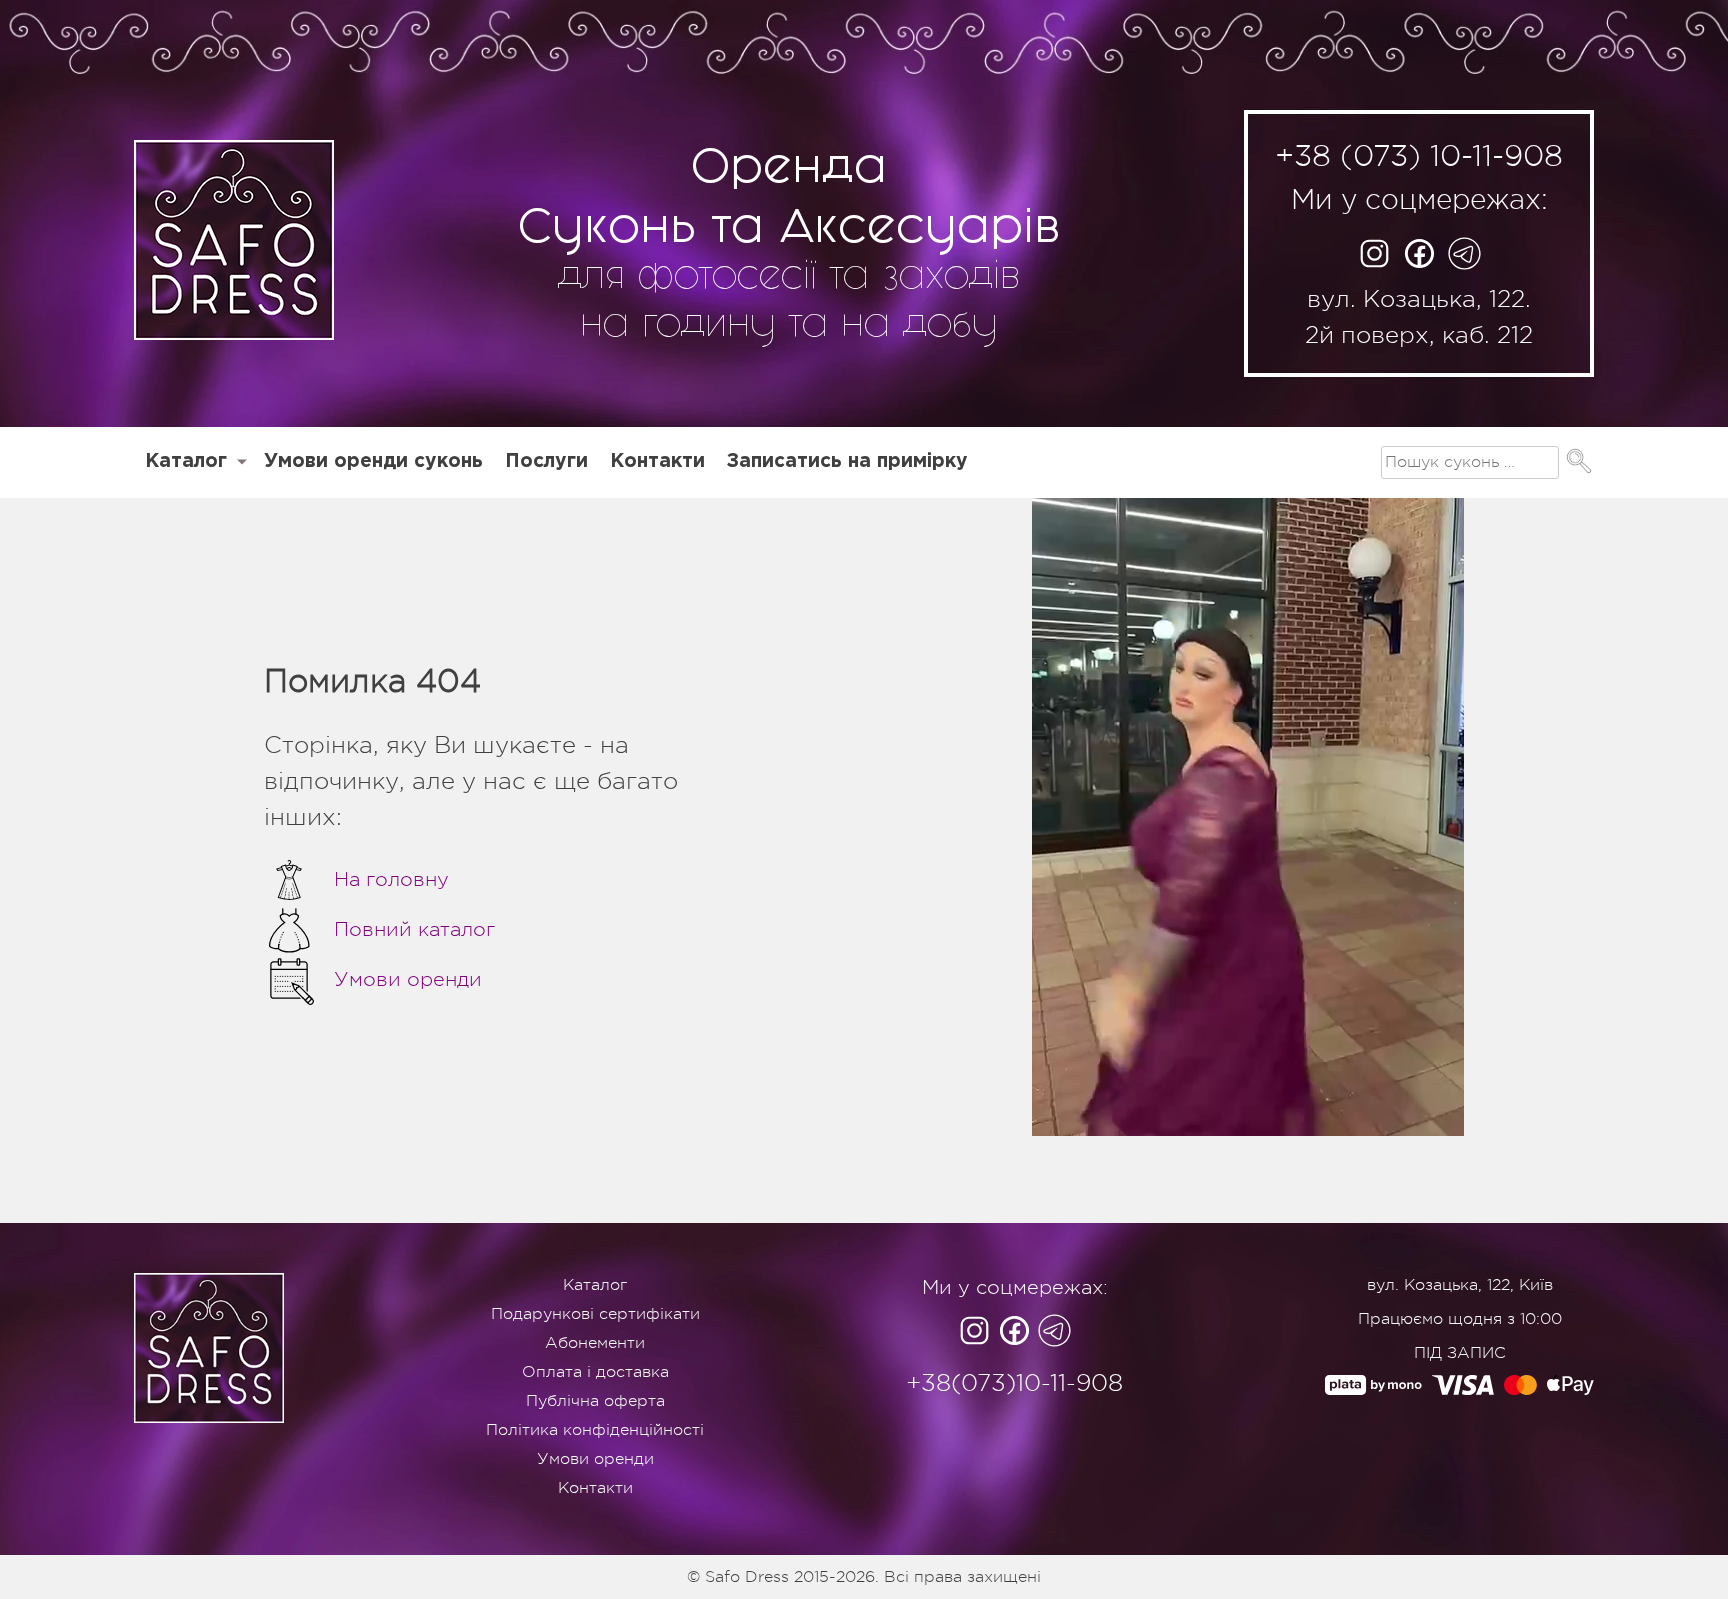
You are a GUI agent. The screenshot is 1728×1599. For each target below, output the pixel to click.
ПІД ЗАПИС (1460, 1353)
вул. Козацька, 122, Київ (1460, 1285)
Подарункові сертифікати (595, 1314)
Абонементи (595, 1343)
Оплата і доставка (595, 1372)
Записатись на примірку (847, 461)
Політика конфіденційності (595, 1430)
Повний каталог (414, 929)
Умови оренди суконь (373, 461)
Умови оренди (408, 979)
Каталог (186, 461)
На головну (391, 879)
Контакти (657, 461)
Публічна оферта (595, 1401)
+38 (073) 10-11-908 (1419, 156)
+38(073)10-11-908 (1014, 1383)
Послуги (546, 461)
